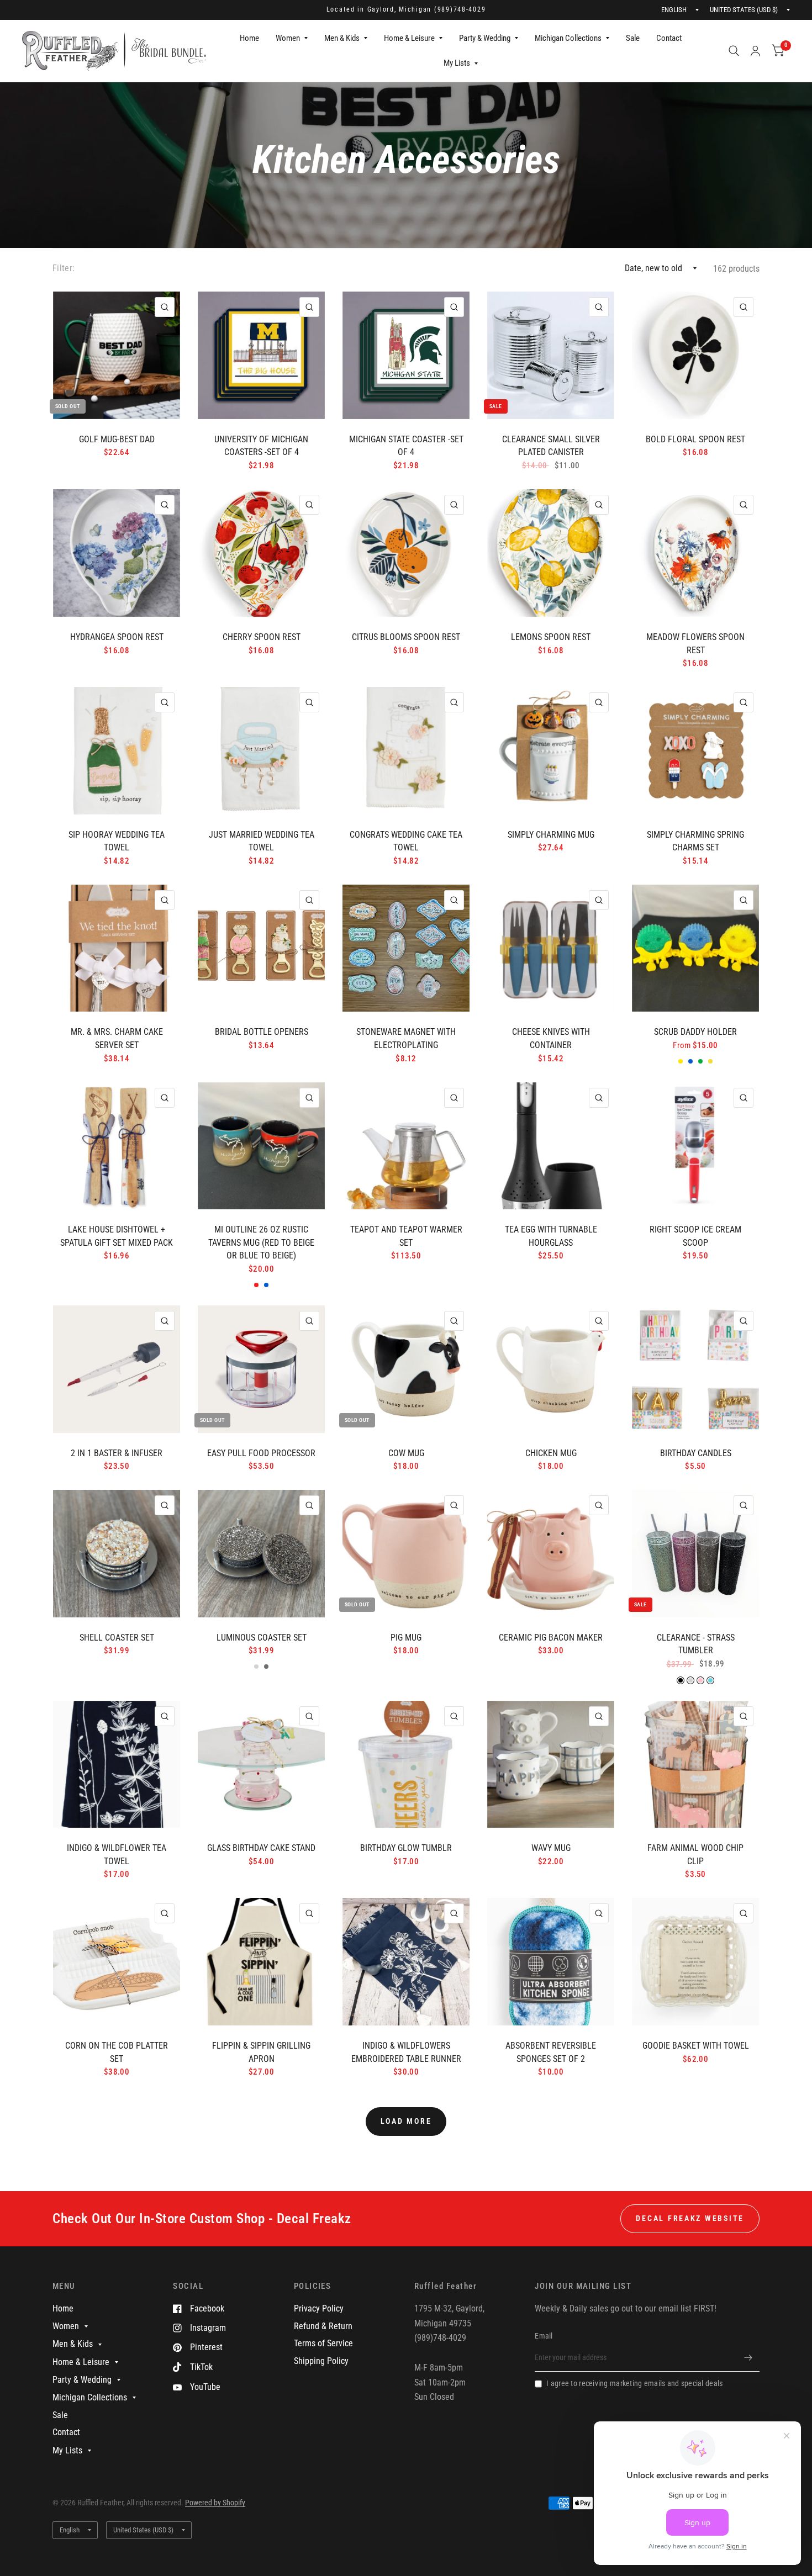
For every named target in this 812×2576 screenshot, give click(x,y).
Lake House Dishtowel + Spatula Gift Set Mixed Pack (117, 1236)
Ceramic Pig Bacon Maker (551, 1638)
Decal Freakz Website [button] (690, 2218)
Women (288, 38)
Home (249, 38)
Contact (669, 38)
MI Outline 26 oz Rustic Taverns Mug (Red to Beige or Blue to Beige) (261, 1242)
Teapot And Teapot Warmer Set (406, 1236)
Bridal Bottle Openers (262, 1032)
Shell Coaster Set (117, 1638)
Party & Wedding (485, 38)
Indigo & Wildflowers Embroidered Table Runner (406, 2052)
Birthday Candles (696, 1453)
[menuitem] (249, 39)
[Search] (734, 51)
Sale (633, 38)
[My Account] (755, 51)
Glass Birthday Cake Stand (261, 1848)
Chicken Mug (551, 1453)
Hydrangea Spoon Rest (117, 637)
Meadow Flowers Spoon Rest (695, 644)
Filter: (64, 268)
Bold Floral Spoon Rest (695, 439)
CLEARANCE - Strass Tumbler (696, 1644)
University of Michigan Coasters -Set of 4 (261, 446)
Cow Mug (406, 1453)
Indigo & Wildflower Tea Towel (117, 1855)
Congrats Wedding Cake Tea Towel (406, 841)
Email (544, 2336)
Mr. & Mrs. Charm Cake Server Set (117, 1038)
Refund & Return (323, 2326)
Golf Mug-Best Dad (117, 439)
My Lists (457, 63)
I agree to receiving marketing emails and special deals (634, 2383)
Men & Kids (342, 38)
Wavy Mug (551, 1848)
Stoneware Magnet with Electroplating (406, 1038)
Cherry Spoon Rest (262, 637)
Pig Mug (406, 1638)
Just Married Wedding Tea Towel (262, 841)
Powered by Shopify (215, 2503)
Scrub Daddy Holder (695, 1032)
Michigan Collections (568, 38)
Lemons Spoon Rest (551, 637)
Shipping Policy (321, 2361)
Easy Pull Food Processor (261, 1453)
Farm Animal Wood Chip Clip (695, 1855)
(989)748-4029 (460, 9)
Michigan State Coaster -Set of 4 (406, 446)
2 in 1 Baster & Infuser (117, 1453)
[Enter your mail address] (748, 2357)
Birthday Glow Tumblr (406, 1848)
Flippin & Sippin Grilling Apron (261, 2052)
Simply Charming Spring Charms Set (695, 841)
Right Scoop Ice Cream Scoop (695, 1236)
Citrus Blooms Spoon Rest (406, 637)
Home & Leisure (409, 38)
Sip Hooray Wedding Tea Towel (117, 841)
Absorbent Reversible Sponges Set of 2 (551, 2052)
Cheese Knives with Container (551, 1038)
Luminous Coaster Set (262, 1638)
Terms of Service (323, 2343)
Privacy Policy (319, 2308)
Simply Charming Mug (551, 835)
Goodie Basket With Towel (696, 2046)
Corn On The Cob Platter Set (117, 2052)
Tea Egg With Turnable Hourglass (551, 1236)
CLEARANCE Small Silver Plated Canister (551, 446)
